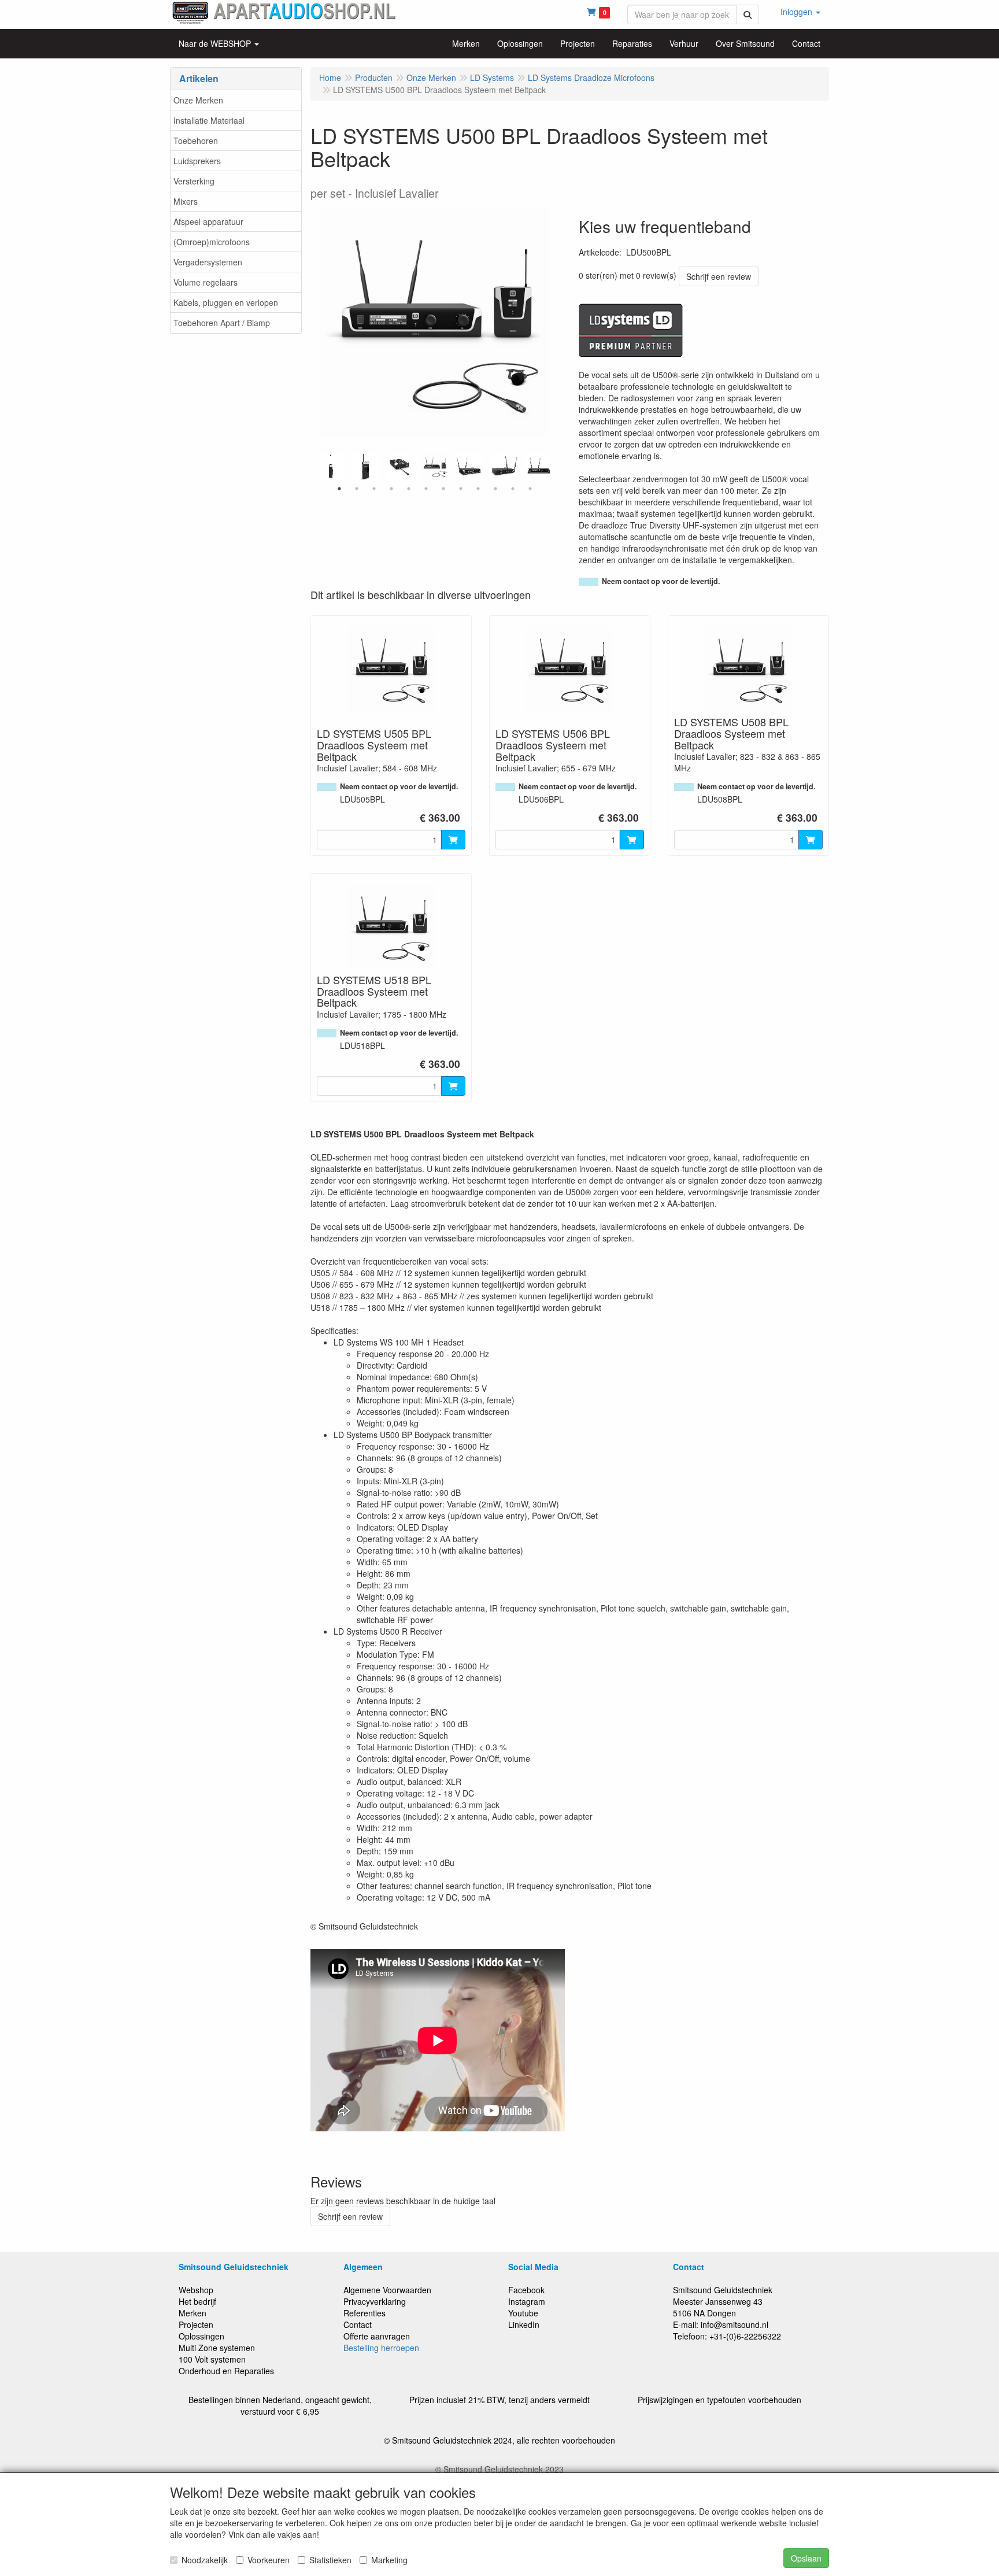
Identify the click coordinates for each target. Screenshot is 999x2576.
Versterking (194, 181)
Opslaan (806, 2558)
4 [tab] (391, 489)
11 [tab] (513, 489)
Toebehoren (196, 141)
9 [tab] (478, 489)
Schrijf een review (719, 276)
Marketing (389, 2560)
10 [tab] (495, 489)
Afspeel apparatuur (208, 221)
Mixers (186, 201)
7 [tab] (443, 489)
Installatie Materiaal (209, 120)
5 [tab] (409, 489)
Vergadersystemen (208, 262)
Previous (316, 467)
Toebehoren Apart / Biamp (222, 323)
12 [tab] (530, 489)
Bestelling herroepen (381, 2348)
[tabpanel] (435, 467)
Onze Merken (198, 100)
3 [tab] (374, 489)
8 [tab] (461, 489)
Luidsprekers (197, 161)
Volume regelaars (206, 282)
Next (553, 467)
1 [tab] (339, 489)
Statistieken (330, 2560)
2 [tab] (357, 489)
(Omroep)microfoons (212, 242)
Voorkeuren (269, 2560)
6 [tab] (426, 489)
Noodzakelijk (205, 2560)
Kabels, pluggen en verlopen (226, 302)
